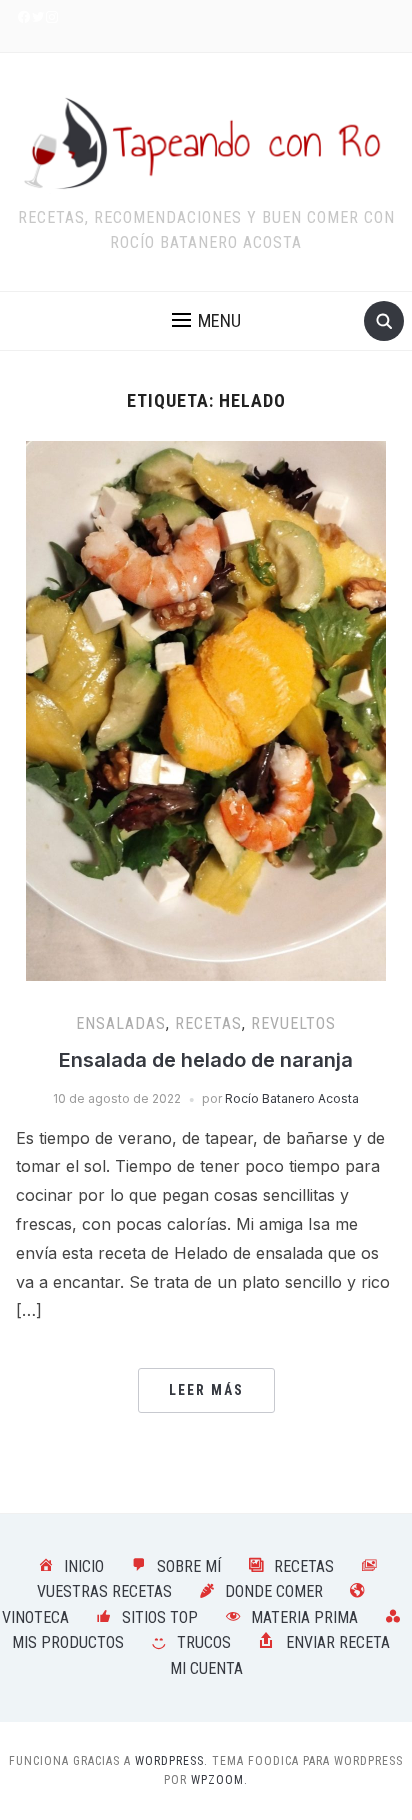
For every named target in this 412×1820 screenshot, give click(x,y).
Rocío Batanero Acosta (292, 1098)
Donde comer (274, 1591)
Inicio (84, 1566)
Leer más (206, 1390)
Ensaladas (121, 1023)
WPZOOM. (219, 1780)
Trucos (204, 1642)
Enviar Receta (338, 1642)
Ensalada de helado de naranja (206, 1060)
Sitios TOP (160, 1617)
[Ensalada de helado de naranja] (206, 709)
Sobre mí (189, 1566)
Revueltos (293, 1023)
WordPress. (171, 1761)
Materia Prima (304, 1617)
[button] (206, 321)
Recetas (208, 1023)
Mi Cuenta (206, 1668)
